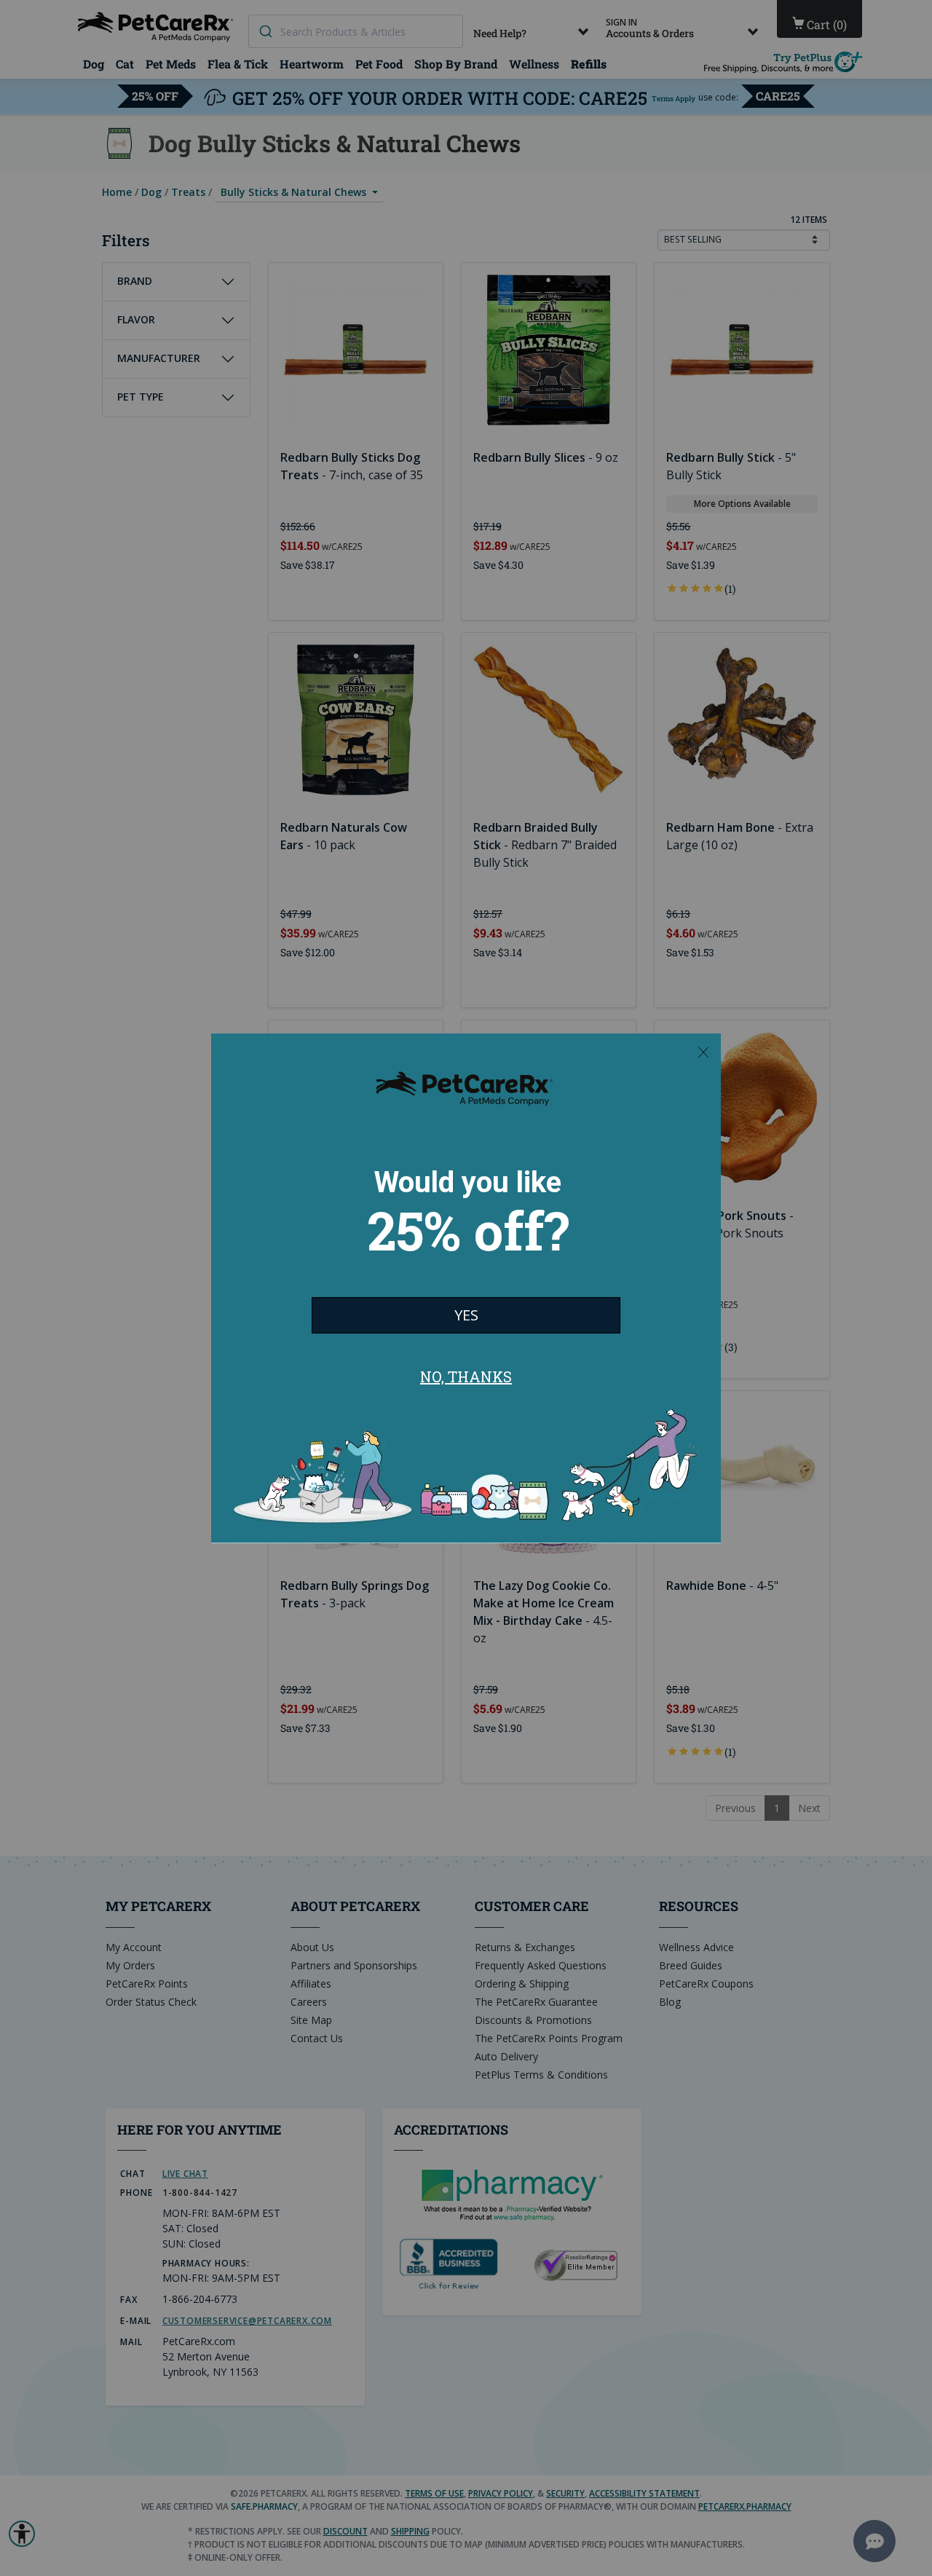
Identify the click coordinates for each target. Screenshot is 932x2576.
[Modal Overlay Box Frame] (466, 1288)
